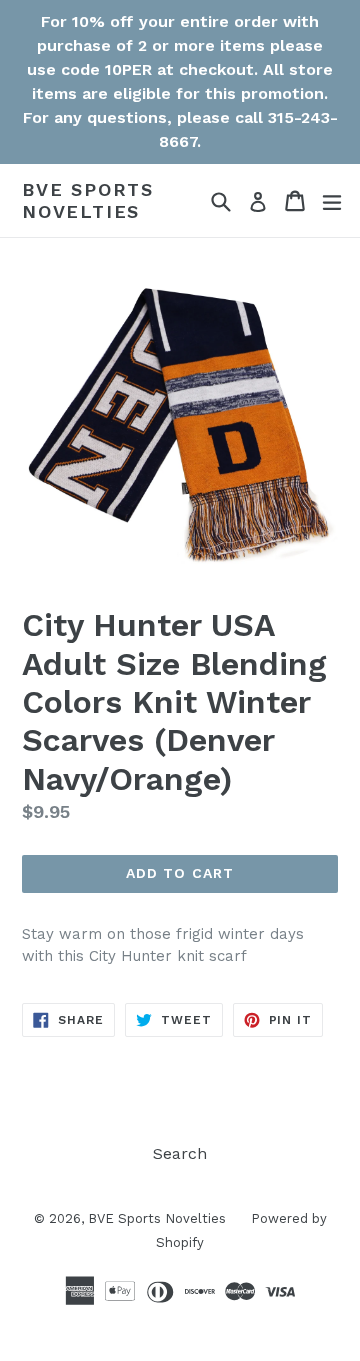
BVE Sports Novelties (88, 200)
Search (180, 1153)
